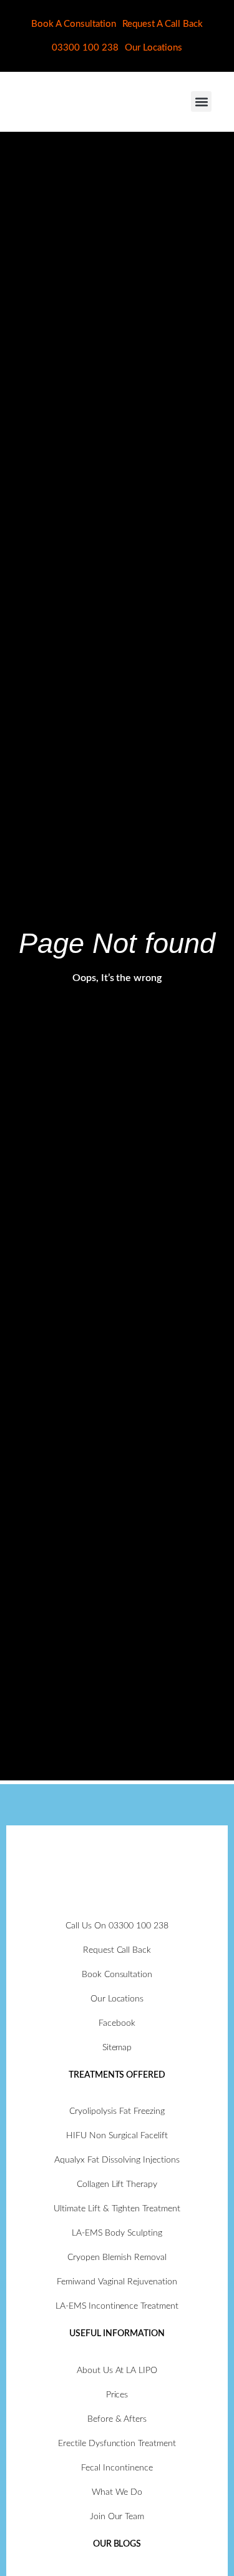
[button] (201, 101)
